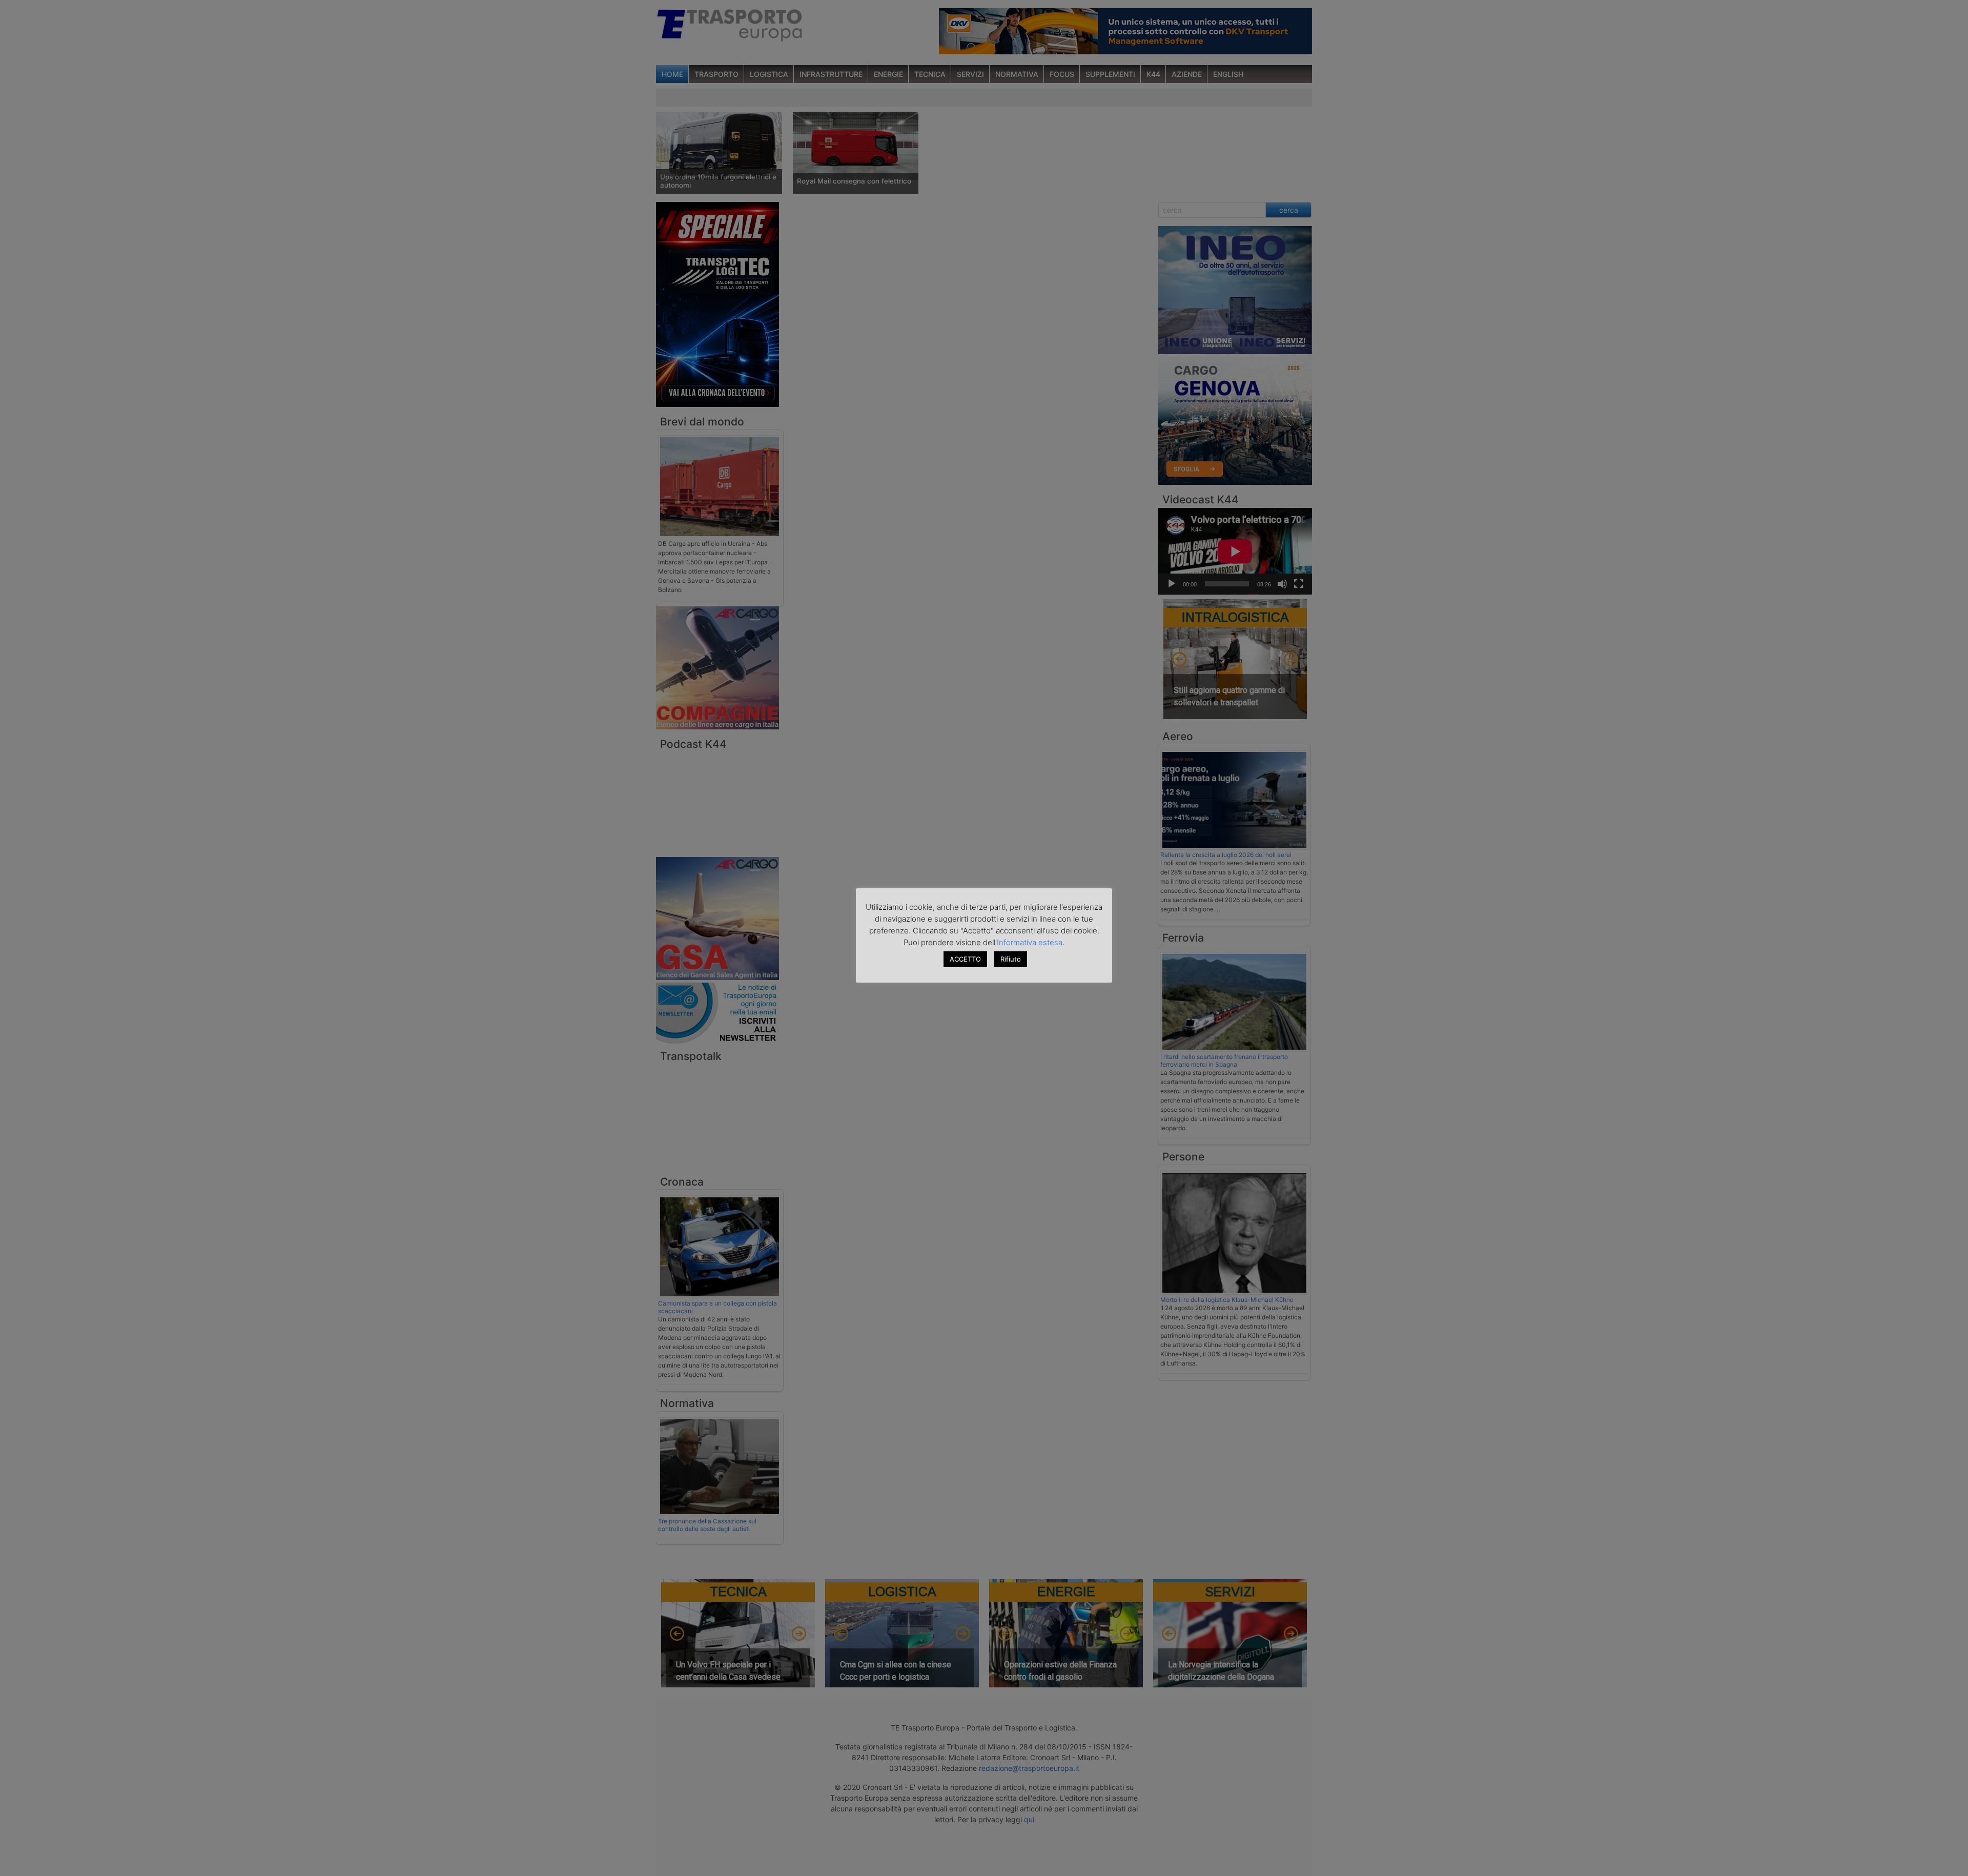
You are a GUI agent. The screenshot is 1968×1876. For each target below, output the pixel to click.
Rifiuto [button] (1011, 959)
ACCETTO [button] (965, 959)
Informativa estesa (1030, 942)
